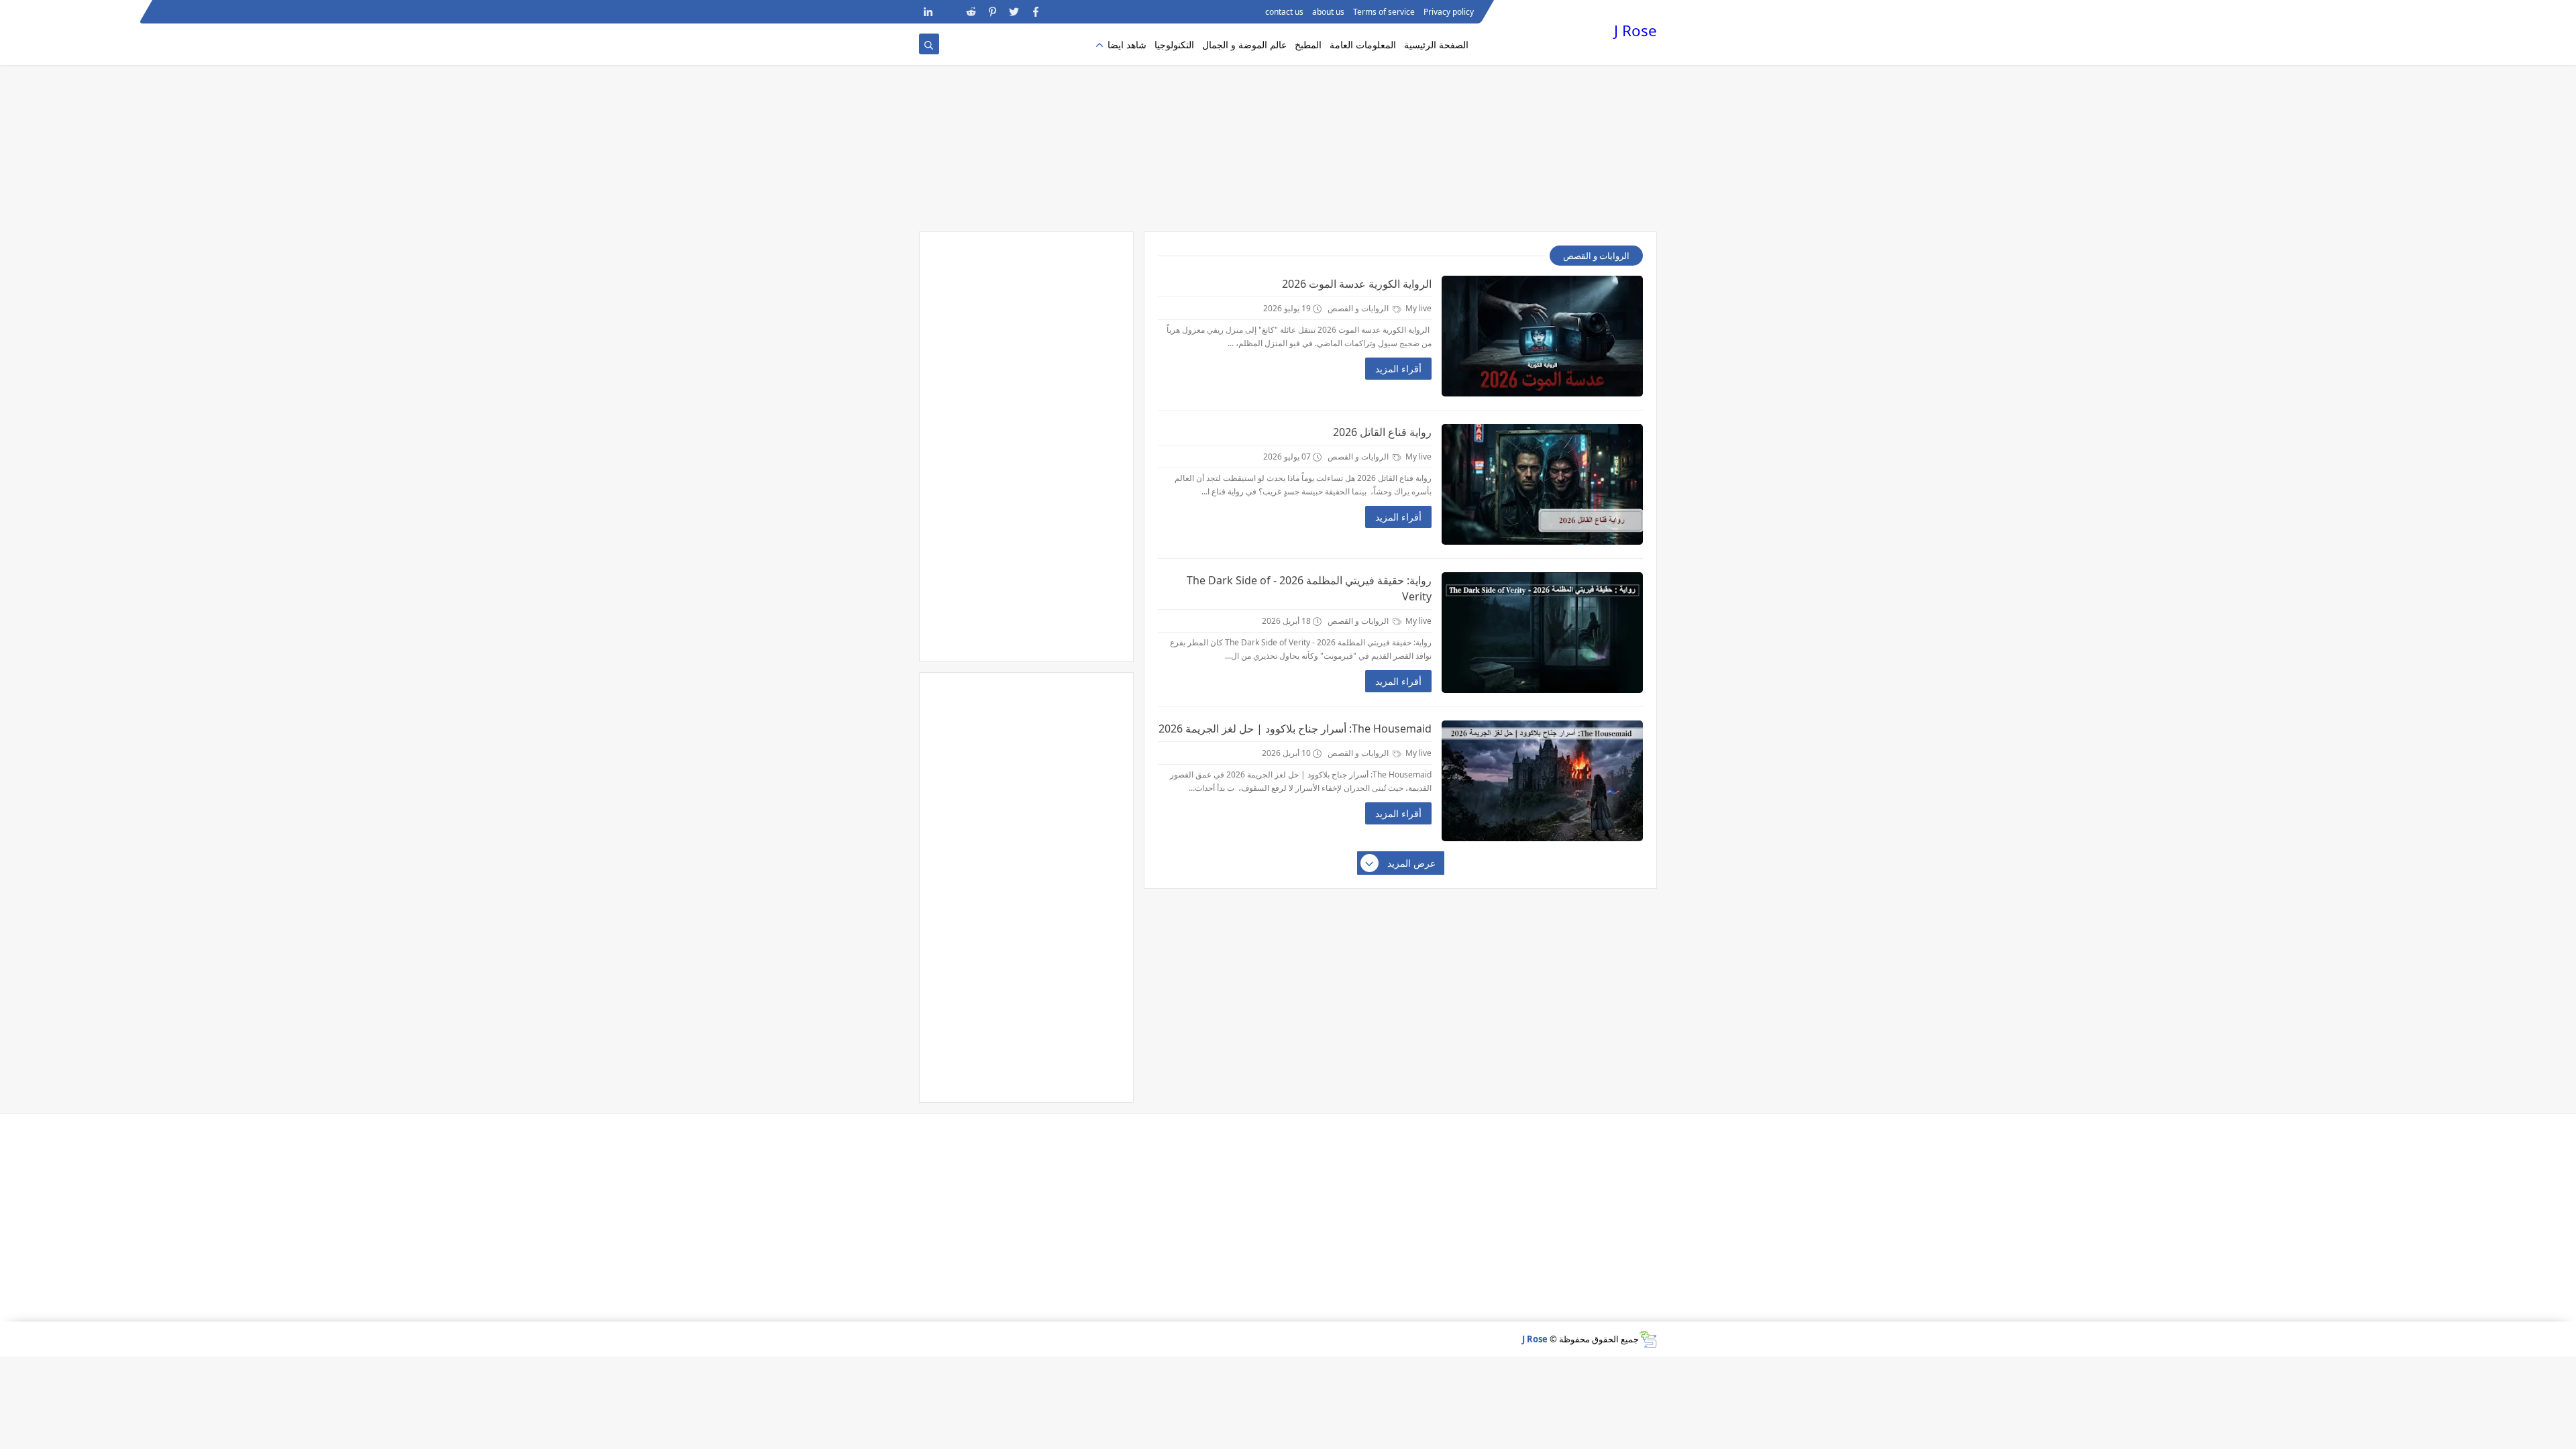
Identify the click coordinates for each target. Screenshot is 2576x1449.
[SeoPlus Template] (1648, 1339)
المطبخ (1308, 45)
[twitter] (1014, 12)
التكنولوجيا (1174, 45)
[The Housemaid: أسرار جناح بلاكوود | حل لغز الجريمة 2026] (1542, 781)
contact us (1284, 12)
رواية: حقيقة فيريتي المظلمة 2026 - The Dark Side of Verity (1309, 588)
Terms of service (1384, 12)
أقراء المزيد (1398, 369)
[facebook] (1035, 12)
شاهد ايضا (1127, 45)
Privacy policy (1449, 12)
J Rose (1635, 31)
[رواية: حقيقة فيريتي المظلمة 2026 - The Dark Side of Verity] (1542, 633)
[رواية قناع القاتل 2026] (1542, 484)
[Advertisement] (1288, 127)
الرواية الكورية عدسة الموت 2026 (1357, 284)
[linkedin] (928, 12)
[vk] (950, 12)
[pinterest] (992, 12)
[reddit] (971, 12)
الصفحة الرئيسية (1436, 45)
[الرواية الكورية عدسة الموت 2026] (1542, 336)
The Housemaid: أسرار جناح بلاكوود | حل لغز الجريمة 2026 (1295, 729)
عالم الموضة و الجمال (1244, 45)
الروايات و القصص (1359, 308)
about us (1328, 12)
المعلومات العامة (1363, 45)
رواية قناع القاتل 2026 (1382, 432)
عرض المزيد (1411, 863)
